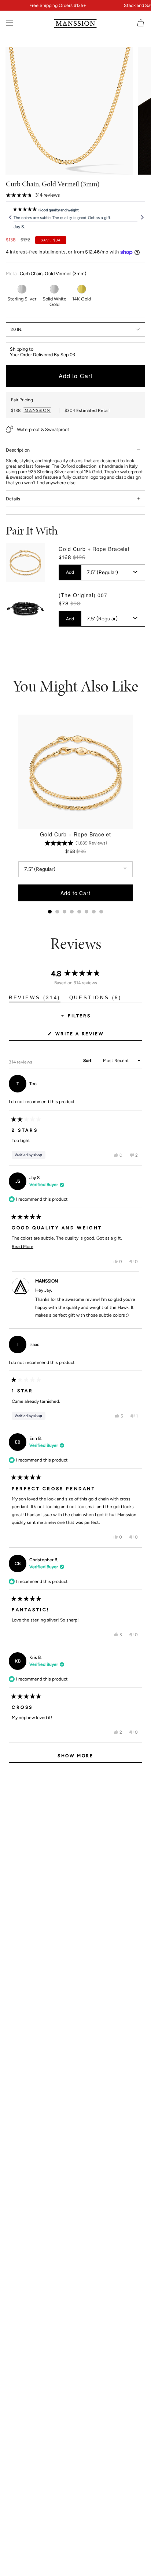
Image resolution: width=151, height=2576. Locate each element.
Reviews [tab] (35, 999)
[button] (33, 195)
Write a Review (92, 1036)
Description (18, 450)
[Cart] (141, 23)
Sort (88, 1061)
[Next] (141, 218)
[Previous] (10, 218)
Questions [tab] (95, 999)
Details (13, 499)
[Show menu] (10, 23)
